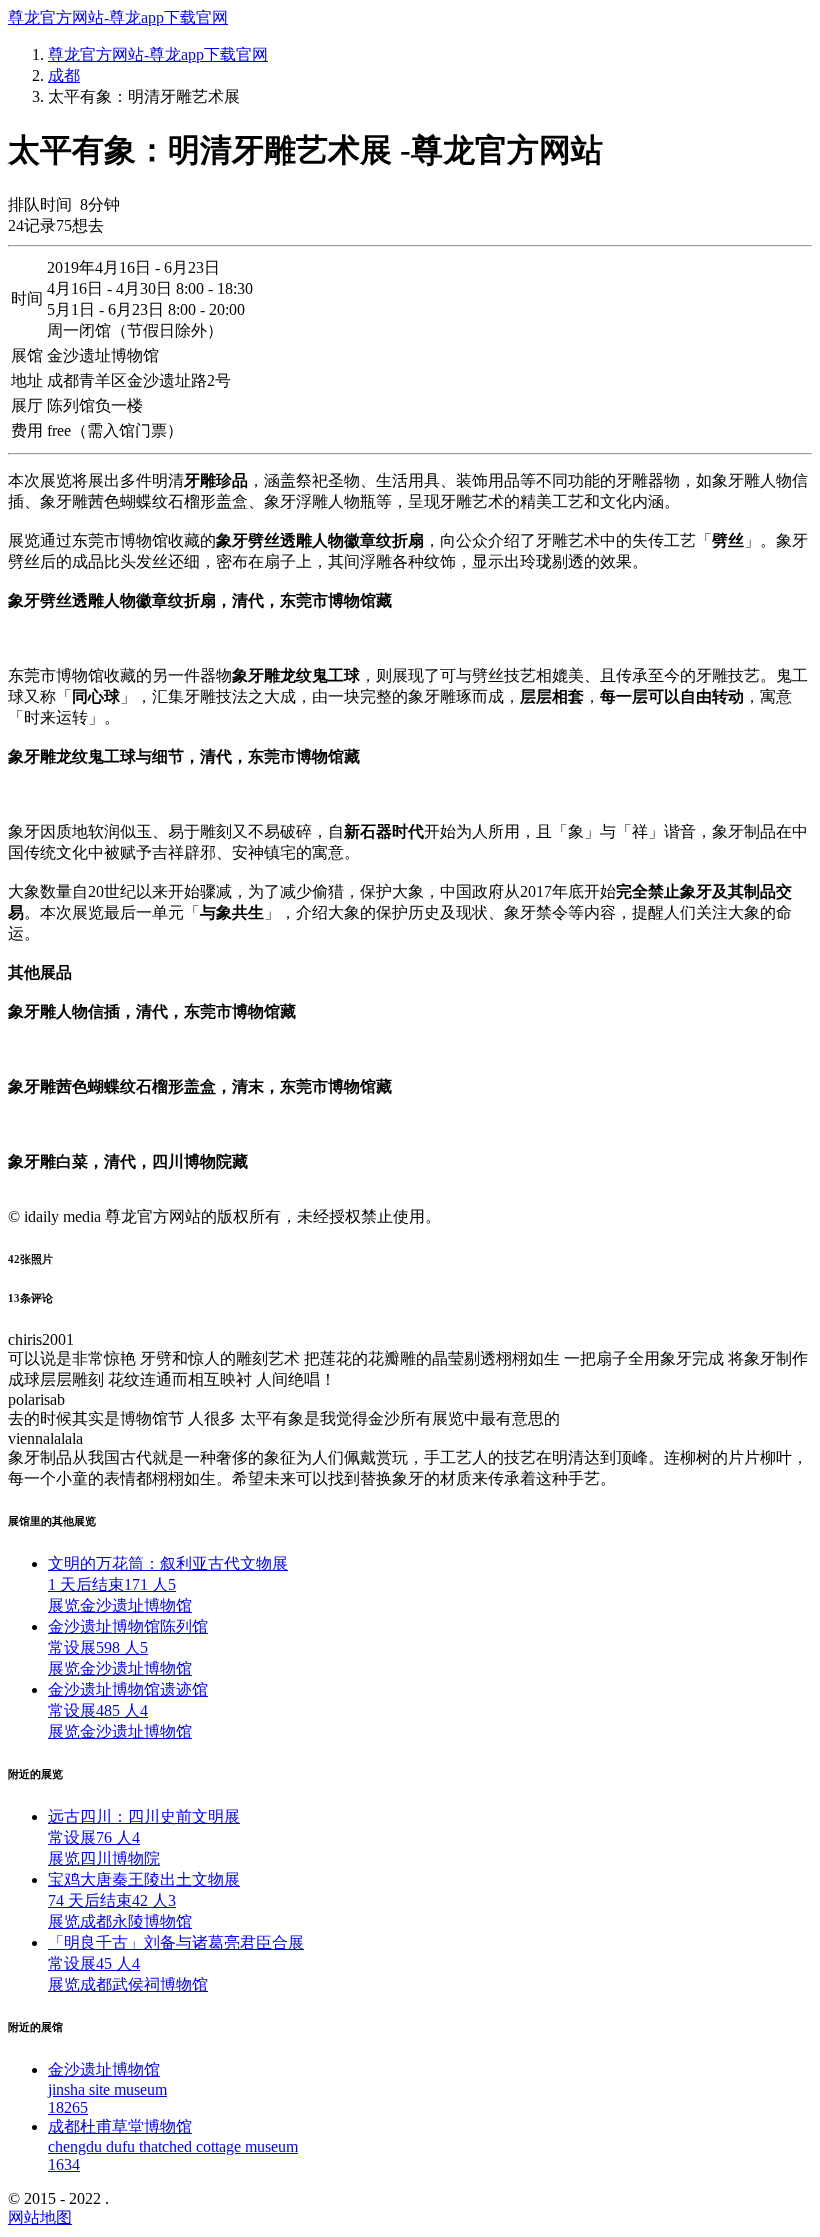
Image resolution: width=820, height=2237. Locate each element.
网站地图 (40, 2217)
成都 (64, 75)
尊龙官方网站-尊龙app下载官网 (118, 17)
